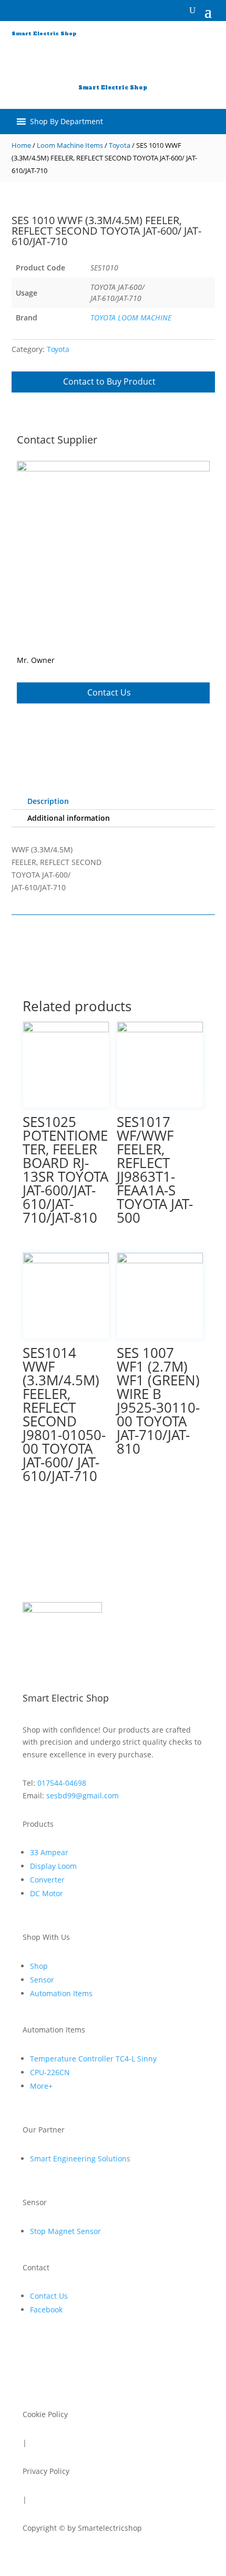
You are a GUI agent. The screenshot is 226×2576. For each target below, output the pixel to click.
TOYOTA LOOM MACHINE (131, 318)
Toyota (120, 145)
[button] (66, 59)
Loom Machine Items (70, 145)
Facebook (46, 2310)
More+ (41, 2086)
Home (21, 145)
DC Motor (47, 1893)
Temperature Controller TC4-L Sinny (93, 2059)
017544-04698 (62, 1783)
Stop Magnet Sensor (65, 2231)
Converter (47, 1880)
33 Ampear (49, 1852)
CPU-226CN (50, 2072)
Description (48, 801)
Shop (39, 1966)
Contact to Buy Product (109, 381)
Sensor (42, 1980)
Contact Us (109, 692)
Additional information (69, 818)
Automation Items (61, 1993)
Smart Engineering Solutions (80, 2159)
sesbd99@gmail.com (83, 1795)
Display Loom (53, 1866)
